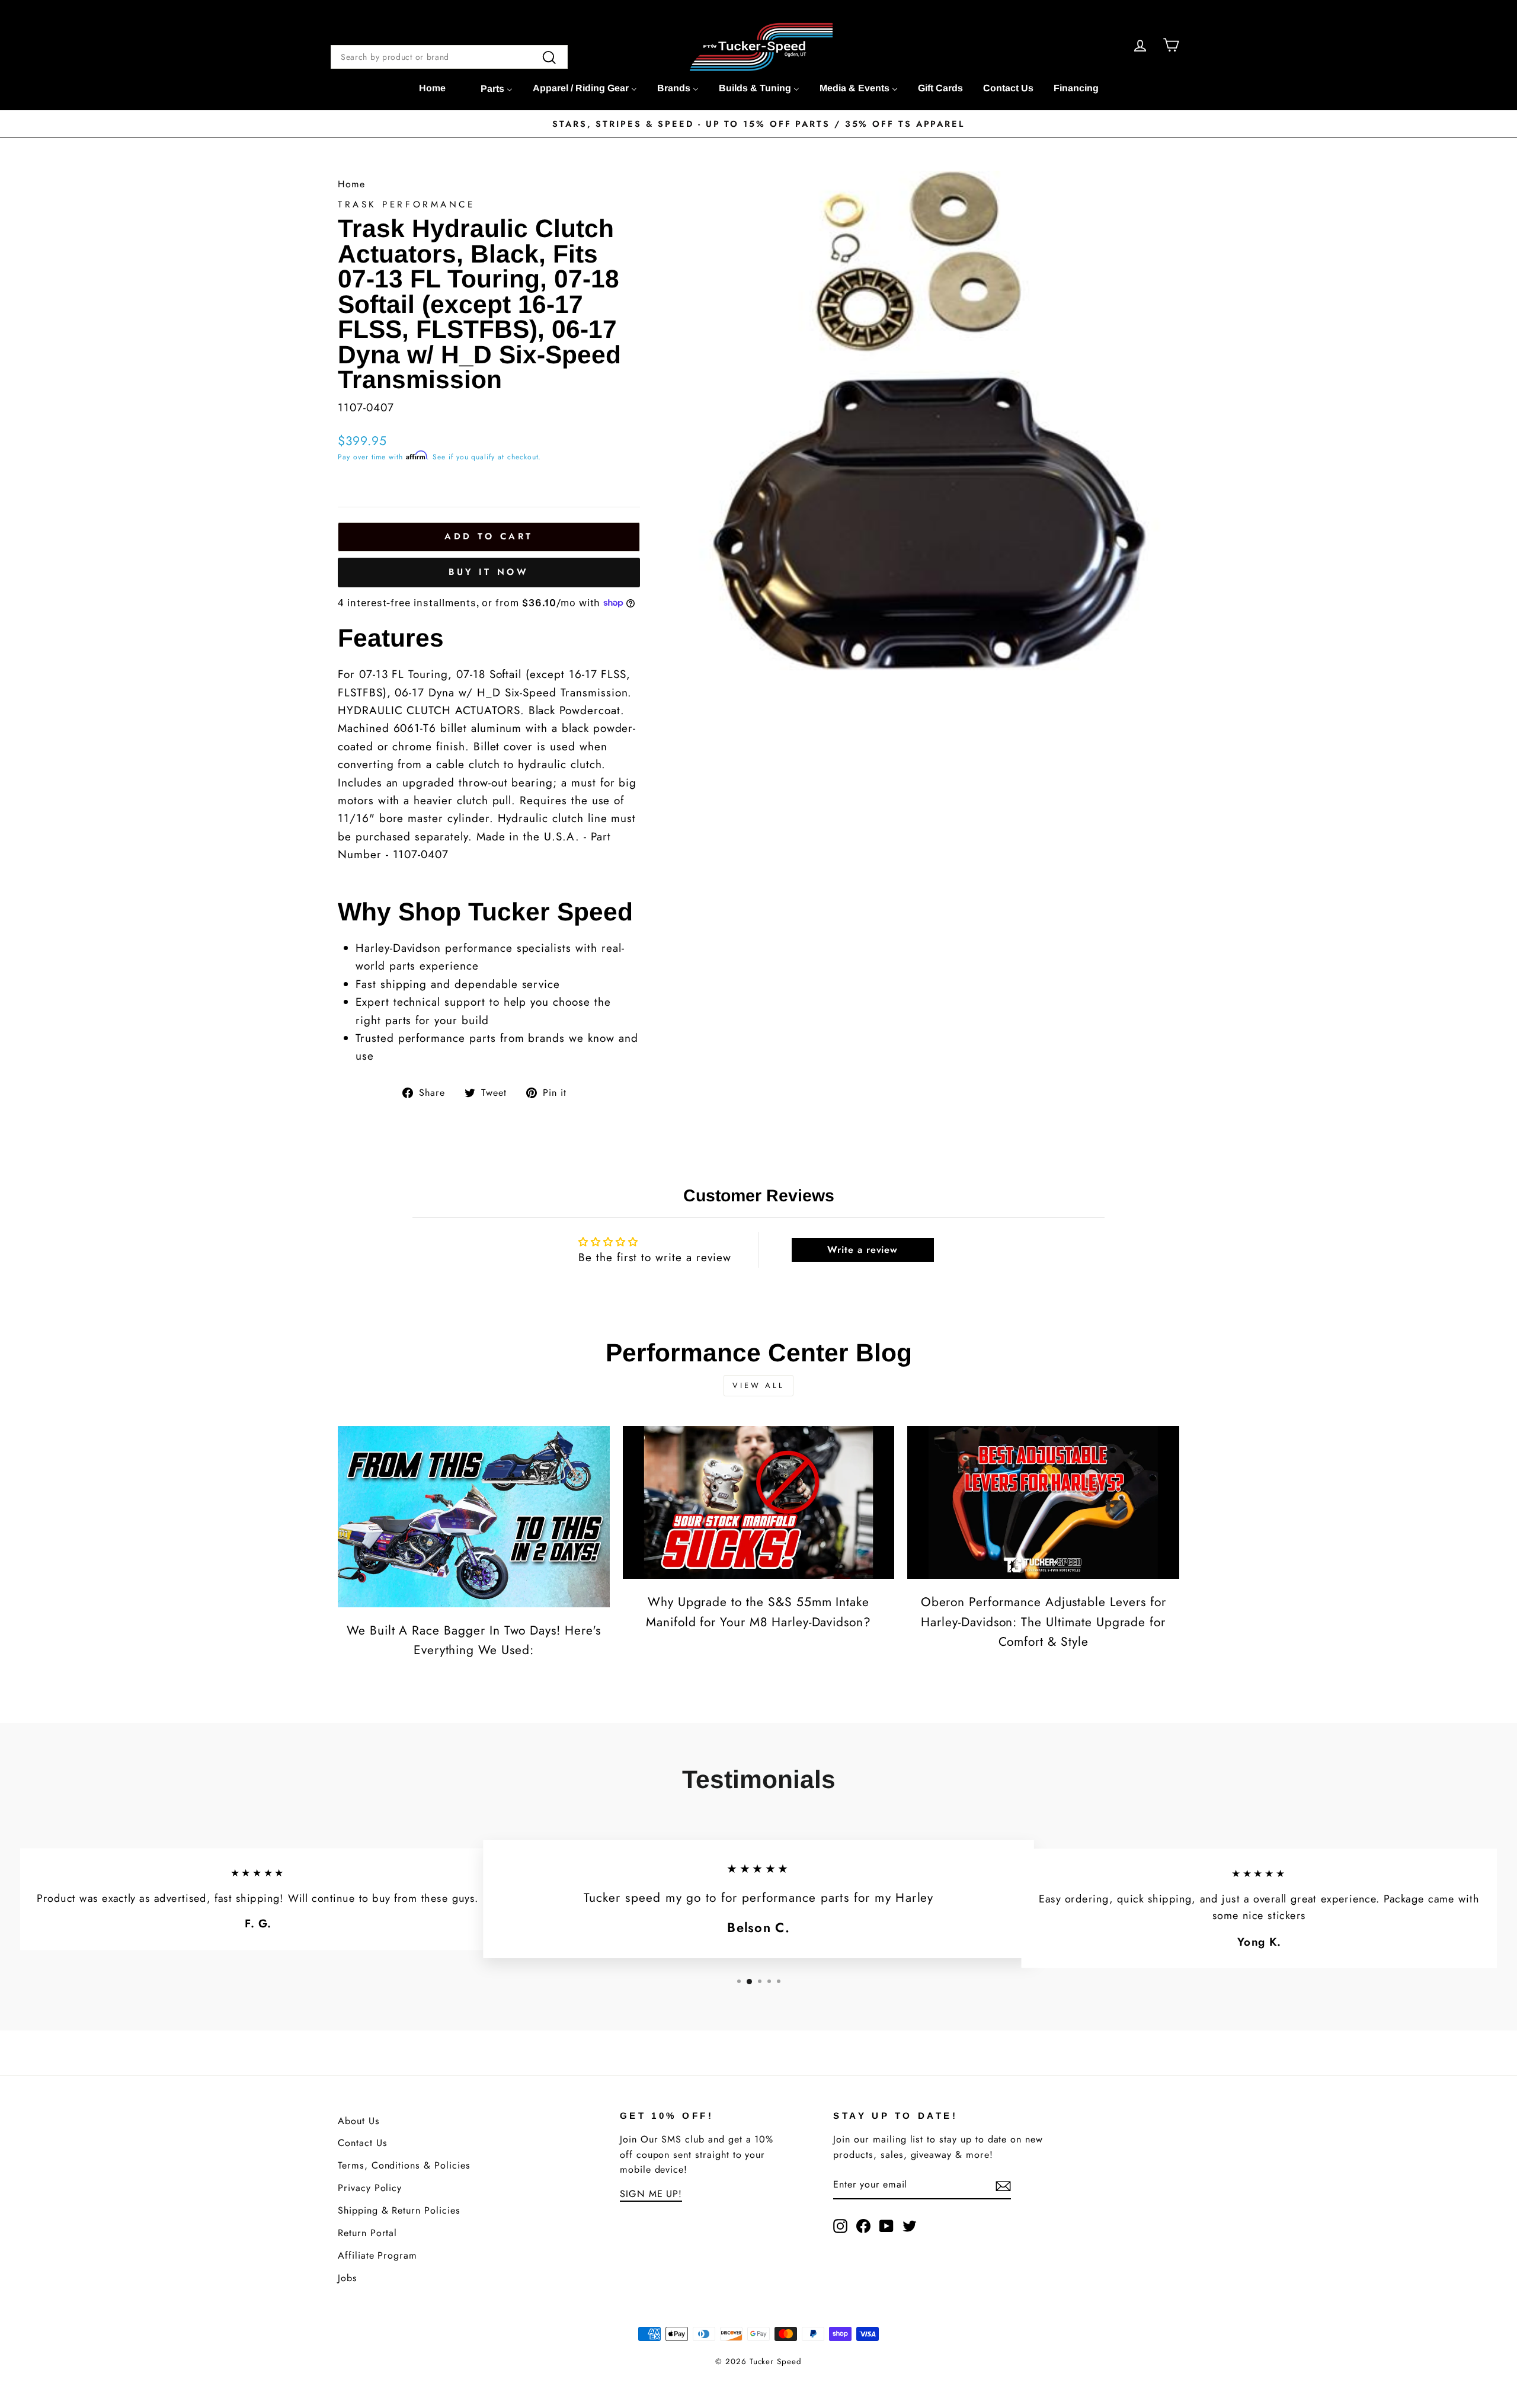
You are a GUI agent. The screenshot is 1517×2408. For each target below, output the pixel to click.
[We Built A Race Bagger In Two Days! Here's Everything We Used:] (474, 1517)
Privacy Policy (370, 2188)
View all (758, 1385)
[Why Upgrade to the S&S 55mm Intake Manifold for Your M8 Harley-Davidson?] (759, 1502)
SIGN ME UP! (651, 2194)
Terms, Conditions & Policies (404, 2165)
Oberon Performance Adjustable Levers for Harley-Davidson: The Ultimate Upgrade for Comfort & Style (1044, 1622)
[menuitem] (432, 88)
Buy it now (489, 572)
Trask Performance (407, 204)
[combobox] (449, 57)
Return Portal (367, 2233)
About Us (359, 2121)
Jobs (348, 2278)
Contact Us (363, 2143)
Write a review (862, 1250)
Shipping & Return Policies (399, 2210)
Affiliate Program (377, 2255)
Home (351, 184)
